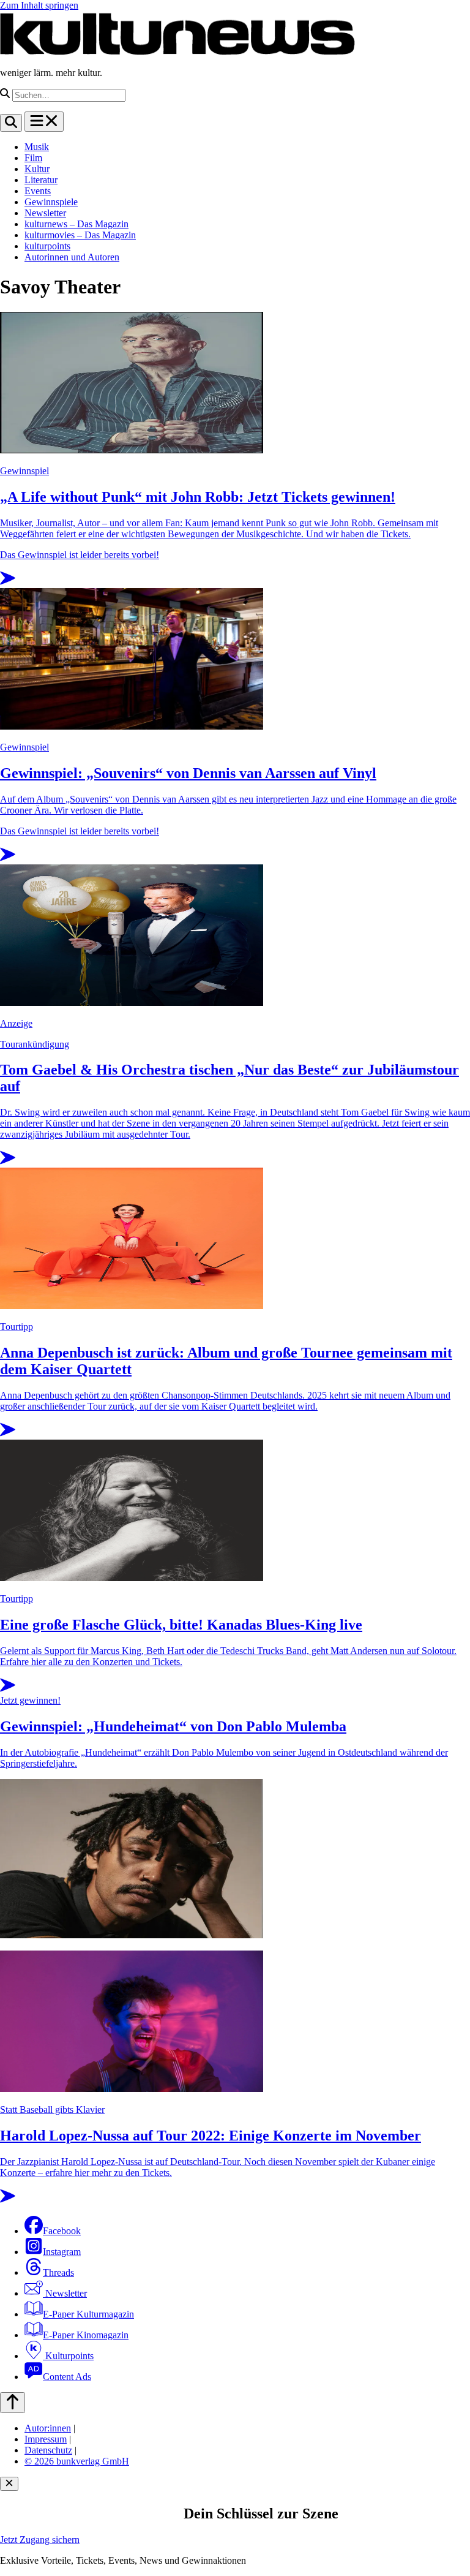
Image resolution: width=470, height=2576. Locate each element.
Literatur (41, 180)
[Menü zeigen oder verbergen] (44, 122)
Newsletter (45, 213)
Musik (37, 147)
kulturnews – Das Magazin (76, 224)
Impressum (46, 2439)
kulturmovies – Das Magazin (80, 235)
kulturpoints (47, 246)
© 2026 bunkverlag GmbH (77, 2461)
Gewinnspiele (51, 202)
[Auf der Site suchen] (11, 123)
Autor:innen (48, 2428)
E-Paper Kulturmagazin (88, 2314)
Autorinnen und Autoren (72, 257)
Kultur (37, 169)
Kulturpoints (68, 2356)
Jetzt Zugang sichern (40, 2540)
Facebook (62, 2231)
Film (33, 158)
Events (38, 191)
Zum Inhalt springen (39, 5)
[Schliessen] (9, 2484)
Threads (58, 2272)
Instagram (62, 2252)
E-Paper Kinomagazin (86, 2335)
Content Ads (67, 2377)
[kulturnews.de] (177, 52)
